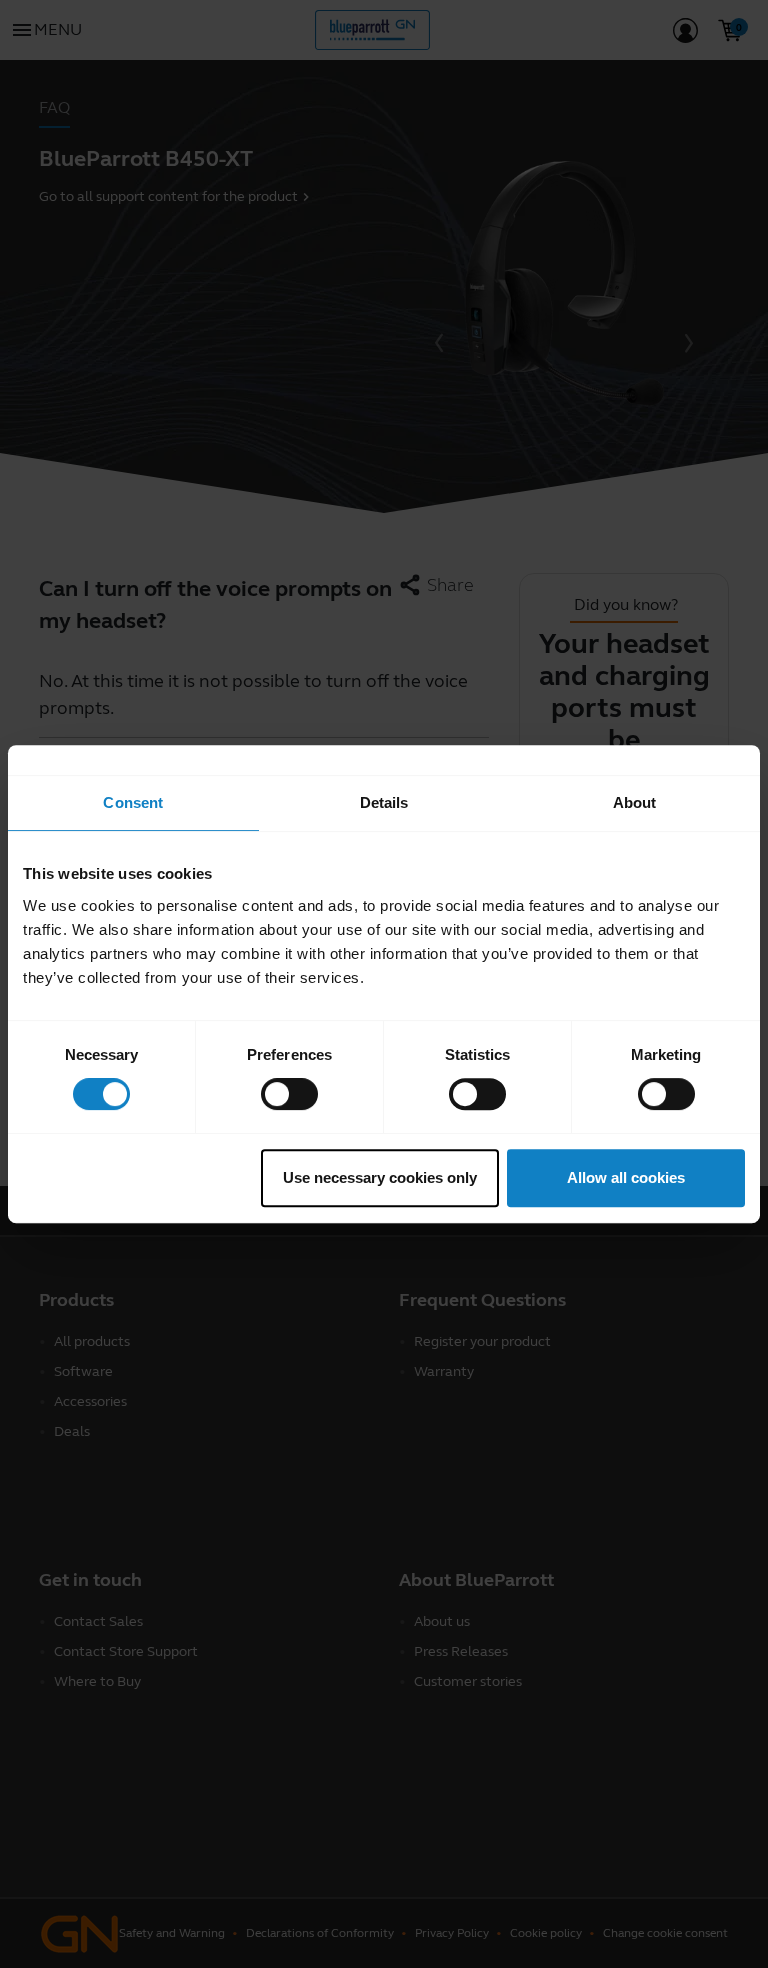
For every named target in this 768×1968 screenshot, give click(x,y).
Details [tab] (384, 802)
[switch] (289, 1094)
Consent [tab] (133, 802)
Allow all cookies (626, 1177)
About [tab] (635, 802)
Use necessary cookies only (380, 1177)
